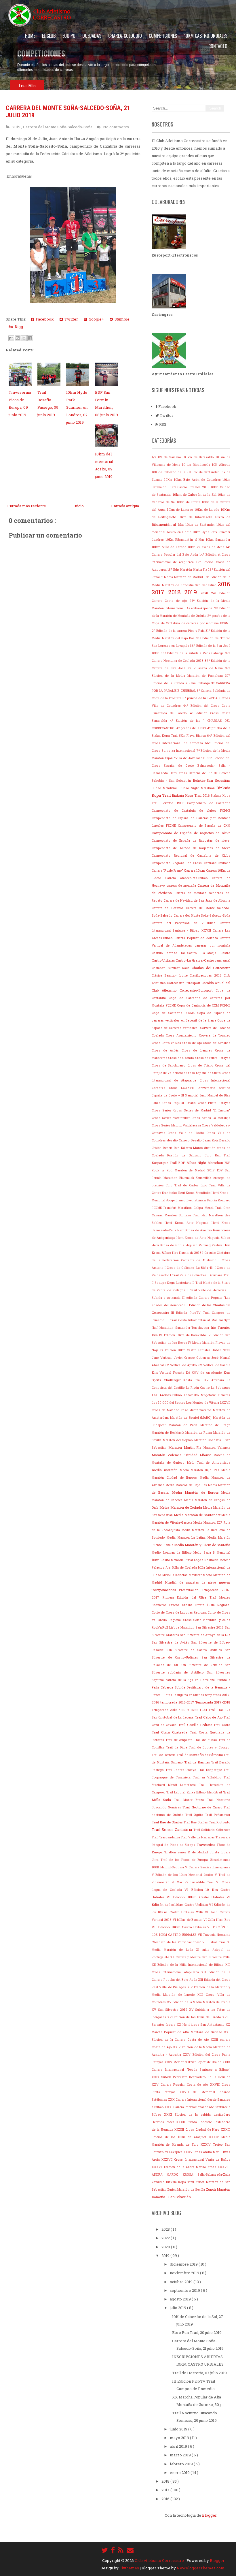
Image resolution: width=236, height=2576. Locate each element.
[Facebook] (113, 2550)
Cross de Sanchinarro (170, 1065)
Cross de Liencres (198, 1050)
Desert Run (172, 1148)
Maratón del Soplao (179, 1440)
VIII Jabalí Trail (215, 1942)
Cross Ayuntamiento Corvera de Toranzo (198, 1035)
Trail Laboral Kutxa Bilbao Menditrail (195, 1792)
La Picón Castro (198, 1388)
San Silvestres (219, 1672)
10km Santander (218, 540)
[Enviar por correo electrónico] (11, 338)
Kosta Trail (194, 1380)
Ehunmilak (188, 1178)
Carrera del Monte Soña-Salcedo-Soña (58, 127)
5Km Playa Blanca (193, 736)
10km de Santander (201, 525)
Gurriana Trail (190, 1215)
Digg (18, 327)
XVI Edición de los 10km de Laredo (195, 2017)
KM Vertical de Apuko (181, 1365)
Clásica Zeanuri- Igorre (171, 975)
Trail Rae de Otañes (168, 1822)
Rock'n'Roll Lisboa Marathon (174, 1627)
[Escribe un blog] (18, 338)
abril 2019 (179, 2446)
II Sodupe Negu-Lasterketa (172, 1283)
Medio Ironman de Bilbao (173, 1552)
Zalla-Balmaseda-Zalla (214, 2174)
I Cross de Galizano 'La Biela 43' (190, 1268)
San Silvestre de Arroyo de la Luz (205, 1635)
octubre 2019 (182, 2282)
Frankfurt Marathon (178, 1208)
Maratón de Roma (199, 1433)
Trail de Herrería (164, 1755)
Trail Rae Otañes (196, 1822)
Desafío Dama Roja (205, 1140)
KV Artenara (216, 1380)
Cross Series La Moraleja (211, 1118)
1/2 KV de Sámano (167, 457)
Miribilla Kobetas (176, 1575)
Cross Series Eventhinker (172, 1118)
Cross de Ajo (193, 1043)
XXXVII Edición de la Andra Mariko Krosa (185, 2167)
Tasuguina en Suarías (189, 1695)
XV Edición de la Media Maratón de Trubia (199, 2002)
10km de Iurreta (189, 502)
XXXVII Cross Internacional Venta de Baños (196, 2159)
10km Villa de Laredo (170, 547)
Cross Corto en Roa (167, 1043)
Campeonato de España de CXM (204, 826)
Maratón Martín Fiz (186, 1447)
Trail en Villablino (208, 1777)
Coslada (159, 1035)
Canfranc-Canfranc (217, 863)
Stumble (121, 319)
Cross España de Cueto (204, 1073)
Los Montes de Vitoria (203, 1403)
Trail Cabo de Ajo (209, 1717)
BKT (182, 803)
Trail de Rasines (198, 1762)
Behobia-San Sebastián (212, 780)
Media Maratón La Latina (187, 1537)
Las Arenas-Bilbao (168, 1395)
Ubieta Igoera (220, 1852)
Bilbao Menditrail (166, 788)
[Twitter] (104, 2550)
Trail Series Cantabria (173, 1829)
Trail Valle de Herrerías (198, 1837)
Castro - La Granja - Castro (209, 953)
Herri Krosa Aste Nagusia (188, 1223)
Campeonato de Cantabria (209, 803)
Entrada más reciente (27, 506)
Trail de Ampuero (180, 1740)
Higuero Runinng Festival (205, 1245)
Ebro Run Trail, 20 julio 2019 (197, 2332)
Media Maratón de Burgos (197, 1492)
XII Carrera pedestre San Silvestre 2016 (200, 1957)
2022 (166, 2238)
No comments (116, 127)
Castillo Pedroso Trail (169, 953)
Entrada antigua (125, 506)
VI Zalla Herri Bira (217, 1920)
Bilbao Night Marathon (198, 788)
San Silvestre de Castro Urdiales (196, 1650)
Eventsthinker (197, 1200)
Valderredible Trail (200, 1882)
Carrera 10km (195, 870)
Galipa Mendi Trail (208, 1208)
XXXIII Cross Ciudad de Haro (198, 2130)
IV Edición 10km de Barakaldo (183, 1335)
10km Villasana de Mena (207, 547)
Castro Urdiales (164, 960)
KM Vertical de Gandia (214, 1365)
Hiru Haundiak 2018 (187, 1253)
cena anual (222, 960)
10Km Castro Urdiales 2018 (190, 487)
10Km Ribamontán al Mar (186, 540)
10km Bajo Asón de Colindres (198, 480)
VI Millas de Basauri (188, 1920)
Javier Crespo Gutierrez (193, 1358)
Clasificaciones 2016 (207, 975)
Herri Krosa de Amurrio (195, 1230)
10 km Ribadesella (197, 465)
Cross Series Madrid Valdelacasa (177, 1125)
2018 (176, 592)
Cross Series (162, 1110)
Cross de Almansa (217, 1043)
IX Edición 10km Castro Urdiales (186, 1350)
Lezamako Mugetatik (201, 1395)
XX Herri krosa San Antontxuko (201, 2025)
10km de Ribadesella (197, 517)
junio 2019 (179, 2429)
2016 (224, 584)
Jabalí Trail (221, 1350)
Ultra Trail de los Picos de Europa (181, 1860)
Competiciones (163, 36)
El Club (49, 36)
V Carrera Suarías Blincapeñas (208, 1867)
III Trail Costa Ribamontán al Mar (192, 1320)
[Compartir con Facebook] (30, 338)
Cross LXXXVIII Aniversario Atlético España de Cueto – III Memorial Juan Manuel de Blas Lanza (191, 1095)
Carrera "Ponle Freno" (168, 870)
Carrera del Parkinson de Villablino (186, 923)
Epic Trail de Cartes (183, 1185)
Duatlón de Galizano (186, 1155)
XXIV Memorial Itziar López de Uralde (194, 2062)
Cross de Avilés (167, 1050)
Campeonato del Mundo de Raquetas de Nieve (191, 848)
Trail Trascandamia (166, 1837)
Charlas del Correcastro (211, 968)
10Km (169, 480)
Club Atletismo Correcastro (160, 2560)
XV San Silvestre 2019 (170, 2010)
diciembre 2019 (184, 2264)
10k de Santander (206, 472)
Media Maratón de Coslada (181, 1507)
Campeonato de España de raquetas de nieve (191, 833)
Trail (213, 1710)
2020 (206, 593)
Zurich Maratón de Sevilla (186, 2189)
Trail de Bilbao (206, 1740)
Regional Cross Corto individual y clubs (199, 1620)
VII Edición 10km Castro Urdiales (179, 1927)
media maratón (166, 1470)
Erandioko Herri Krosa (179, 1193)
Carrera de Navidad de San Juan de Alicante (197, 900)
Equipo (69, 36)
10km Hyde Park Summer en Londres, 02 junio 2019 (77, 407)
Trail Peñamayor (218, 1815)
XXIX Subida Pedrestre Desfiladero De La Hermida (191, 2077)
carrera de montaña (182, 885)
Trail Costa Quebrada (171, 1732)
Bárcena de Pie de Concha (210, 773)
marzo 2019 (181, 2455)
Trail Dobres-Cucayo (182, 1770)
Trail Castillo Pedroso (196, 1725)
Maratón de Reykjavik (169, 1433)
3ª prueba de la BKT (199, 698)
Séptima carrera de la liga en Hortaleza (184, 1680)
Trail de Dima (177, 1747)
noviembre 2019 (185, 2273)
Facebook (44, 319)
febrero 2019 (182, 2464)
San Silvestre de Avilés (171, 1642)
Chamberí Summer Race (172, 968)
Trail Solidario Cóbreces (212, 1830)
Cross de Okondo (181, 1058)
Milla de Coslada (185, 1567)
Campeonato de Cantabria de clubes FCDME (191, 811)
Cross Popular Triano (180, 1103)
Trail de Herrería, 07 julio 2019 (199, 2373)
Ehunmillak (204, 1178)
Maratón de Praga (215, 1425)
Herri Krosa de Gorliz (169, 1245)
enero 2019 (180, 2473)
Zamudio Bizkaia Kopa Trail (174, 2182)
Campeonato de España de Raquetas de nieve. (191, 841)
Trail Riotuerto (220, 1822)
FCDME (158, 1208)
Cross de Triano (201, 1065)
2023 (166, 2229)
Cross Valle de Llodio (187, 1133)
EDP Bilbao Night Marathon (201, 1163)
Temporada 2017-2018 (213, 1702)
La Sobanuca (221, 1388)
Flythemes (130, 2568)
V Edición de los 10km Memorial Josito (183, 1875)
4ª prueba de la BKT (192, 728)
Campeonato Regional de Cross (178, 863)
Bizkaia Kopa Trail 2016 (191, 795)
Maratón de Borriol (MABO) (192, 1418)
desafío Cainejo (179, 1140)
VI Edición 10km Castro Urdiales (197, 1897)
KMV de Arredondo (208, 1373)
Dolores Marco (193, 1148)
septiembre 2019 (185, 2290)
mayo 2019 (180, 2438)
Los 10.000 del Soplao (169, 1403)
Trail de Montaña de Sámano (200, 1755)
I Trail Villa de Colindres (189, 1275)
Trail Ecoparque (211, 1770)
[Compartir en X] (24, 338)
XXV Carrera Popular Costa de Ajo (181, 2085)
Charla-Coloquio (125, 36)
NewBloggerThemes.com (201, 2568)
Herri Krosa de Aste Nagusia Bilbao (203, 1238)
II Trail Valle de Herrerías (207, 1290)
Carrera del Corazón (169, 908)
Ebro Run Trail (217, 1155)
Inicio (79, 506)
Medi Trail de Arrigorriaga (209, 1463)
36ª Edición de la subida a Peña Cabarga (193, 653)
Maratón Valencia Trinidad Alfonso (183, 1455)
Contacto (218, 46)
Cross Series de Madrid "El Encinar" (202, 1110)
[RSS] (121, 2550)
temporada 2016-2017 (178, 1702)
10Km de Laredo (208, 510)
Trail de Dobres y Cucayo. (210, 1747)
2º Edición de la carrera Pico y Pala (179, 631)
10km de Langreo (181, 510)
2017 (160, 592)
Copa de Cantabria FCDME (174, 1013)
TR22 (195, 1710)
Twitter (70, 319)
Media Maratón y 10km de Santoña (202, 1545)
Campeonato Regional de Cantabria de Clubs (191, 855)
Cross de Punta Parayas (213, 1058)
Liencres (224, 1395)
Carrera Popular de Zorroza (197, 938)
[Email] (130, 2550)
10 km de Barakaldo (199, 457)
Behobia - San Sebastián (172, 781)
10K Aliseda (221, 465)
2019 (17, 127)
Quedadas (92, 36)
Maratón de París (184, 1425)
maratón (206, 1410)
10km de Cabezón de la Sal (195, 494)
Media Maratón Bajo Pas (201, 1470)
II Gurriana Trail (219, 1275)
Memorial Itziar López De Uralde (195, 1560)
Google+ (95, 319)
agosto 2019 (181, 2299)
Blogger (209, 2515)
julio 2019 (178, 2308)
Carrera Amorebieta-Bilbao (189, 878)
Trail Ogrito (195, 1815)
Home (30, 36)
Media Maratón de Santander (198, 1515)
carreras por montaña (212, 945)
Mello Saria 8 (205, 1552)
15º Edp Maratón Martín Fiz (188, 570)
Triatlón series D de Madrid (187, 1852)
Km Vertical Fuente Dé (172, 1372)
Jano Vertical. (163, 1358)
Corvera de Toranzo (215, 1028)
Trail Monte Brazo (190, 1800)
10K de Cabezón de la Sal (172, 472)
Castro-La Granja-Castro (195, 960)
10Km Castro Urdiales (206, 36)
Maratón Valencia (217, 1448)
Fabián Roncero (219, 1200)
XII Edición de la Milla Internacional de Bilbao (189, 1965)
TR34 (204, 1710)
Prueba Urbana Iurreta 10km (193, 1605)
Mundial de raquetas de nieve (192, 1582)
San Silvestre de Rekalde (203, 1665)
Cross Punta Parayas (214, 1103)
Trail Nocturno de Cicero (203, 1807)
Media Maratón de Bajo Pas (187, 1485)
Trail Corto (222, 1725)
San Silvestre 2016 (210, 1627)
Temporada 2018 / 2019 (171, 1710)
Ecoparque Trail (165, 1163)
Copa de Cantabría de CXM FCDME (204, 1005)
